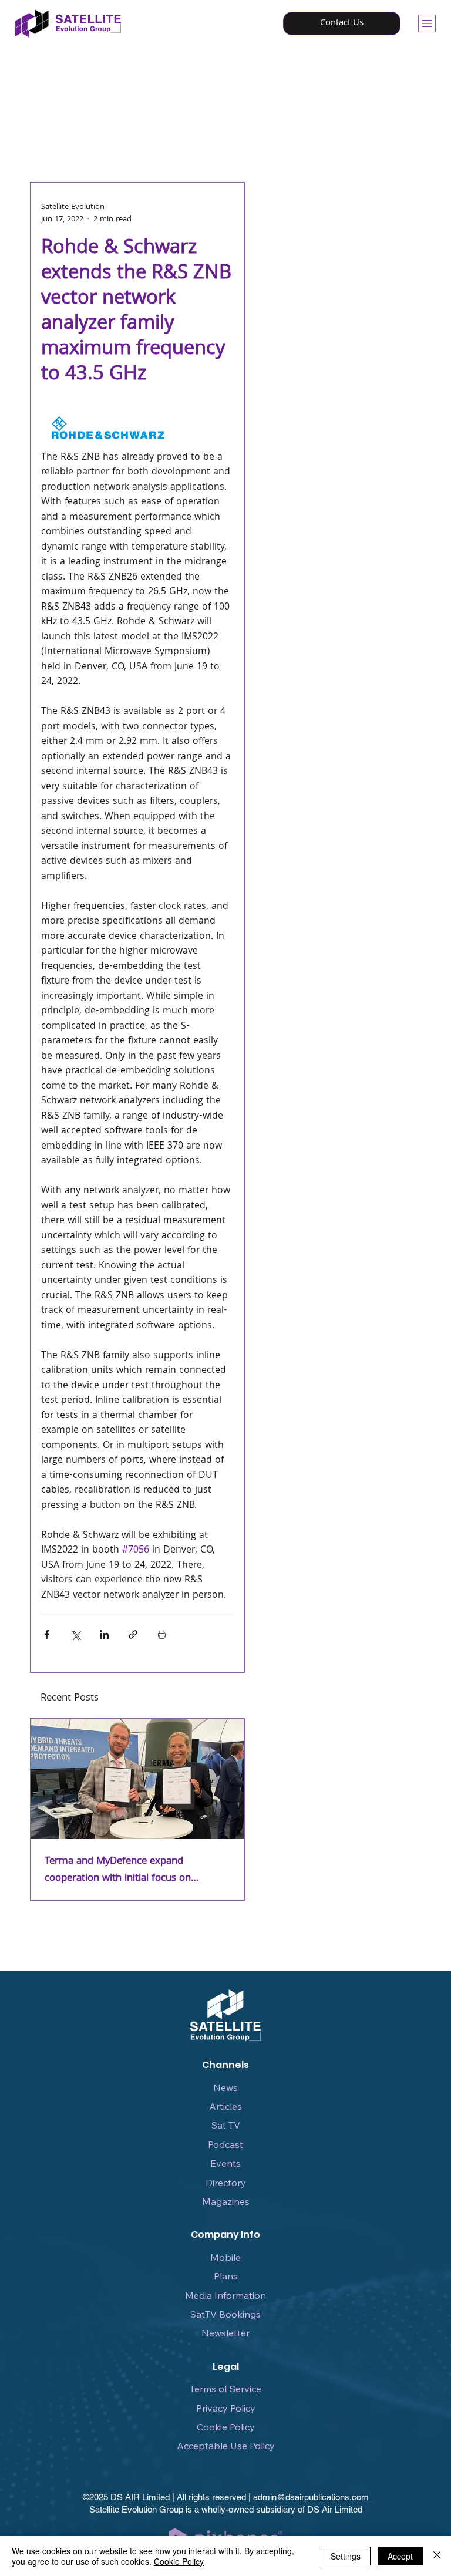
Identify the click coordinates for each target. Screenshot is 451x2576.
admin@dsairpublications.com (311, 2497)
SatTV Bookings (225, 2314)
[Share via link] (133, 1634)
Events (225, 2163)
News (225, 2087)
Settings (346, 2556)
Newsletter (225, 2333)
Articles (225, 2106)
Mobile (225, 2257)
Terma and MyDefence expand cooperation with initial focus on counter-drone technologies (118, 1870)
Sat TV (226, 2125)
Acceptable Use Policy (226, 2446)
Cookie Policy (226, 2427)
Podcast (225, 2144)
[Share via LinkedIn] (104, 1634)
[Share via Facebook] (47, 1634)
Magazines (226, 2201)
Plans (226, 2276)
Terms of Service (225, 2389)
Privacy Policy (226, 2408)
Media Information (225, 2295)
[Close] (437, 2556)
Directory (226, 2183)
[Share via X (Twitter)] (75, 1634)
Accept (400, 2556)
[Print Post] (162, 1634)
